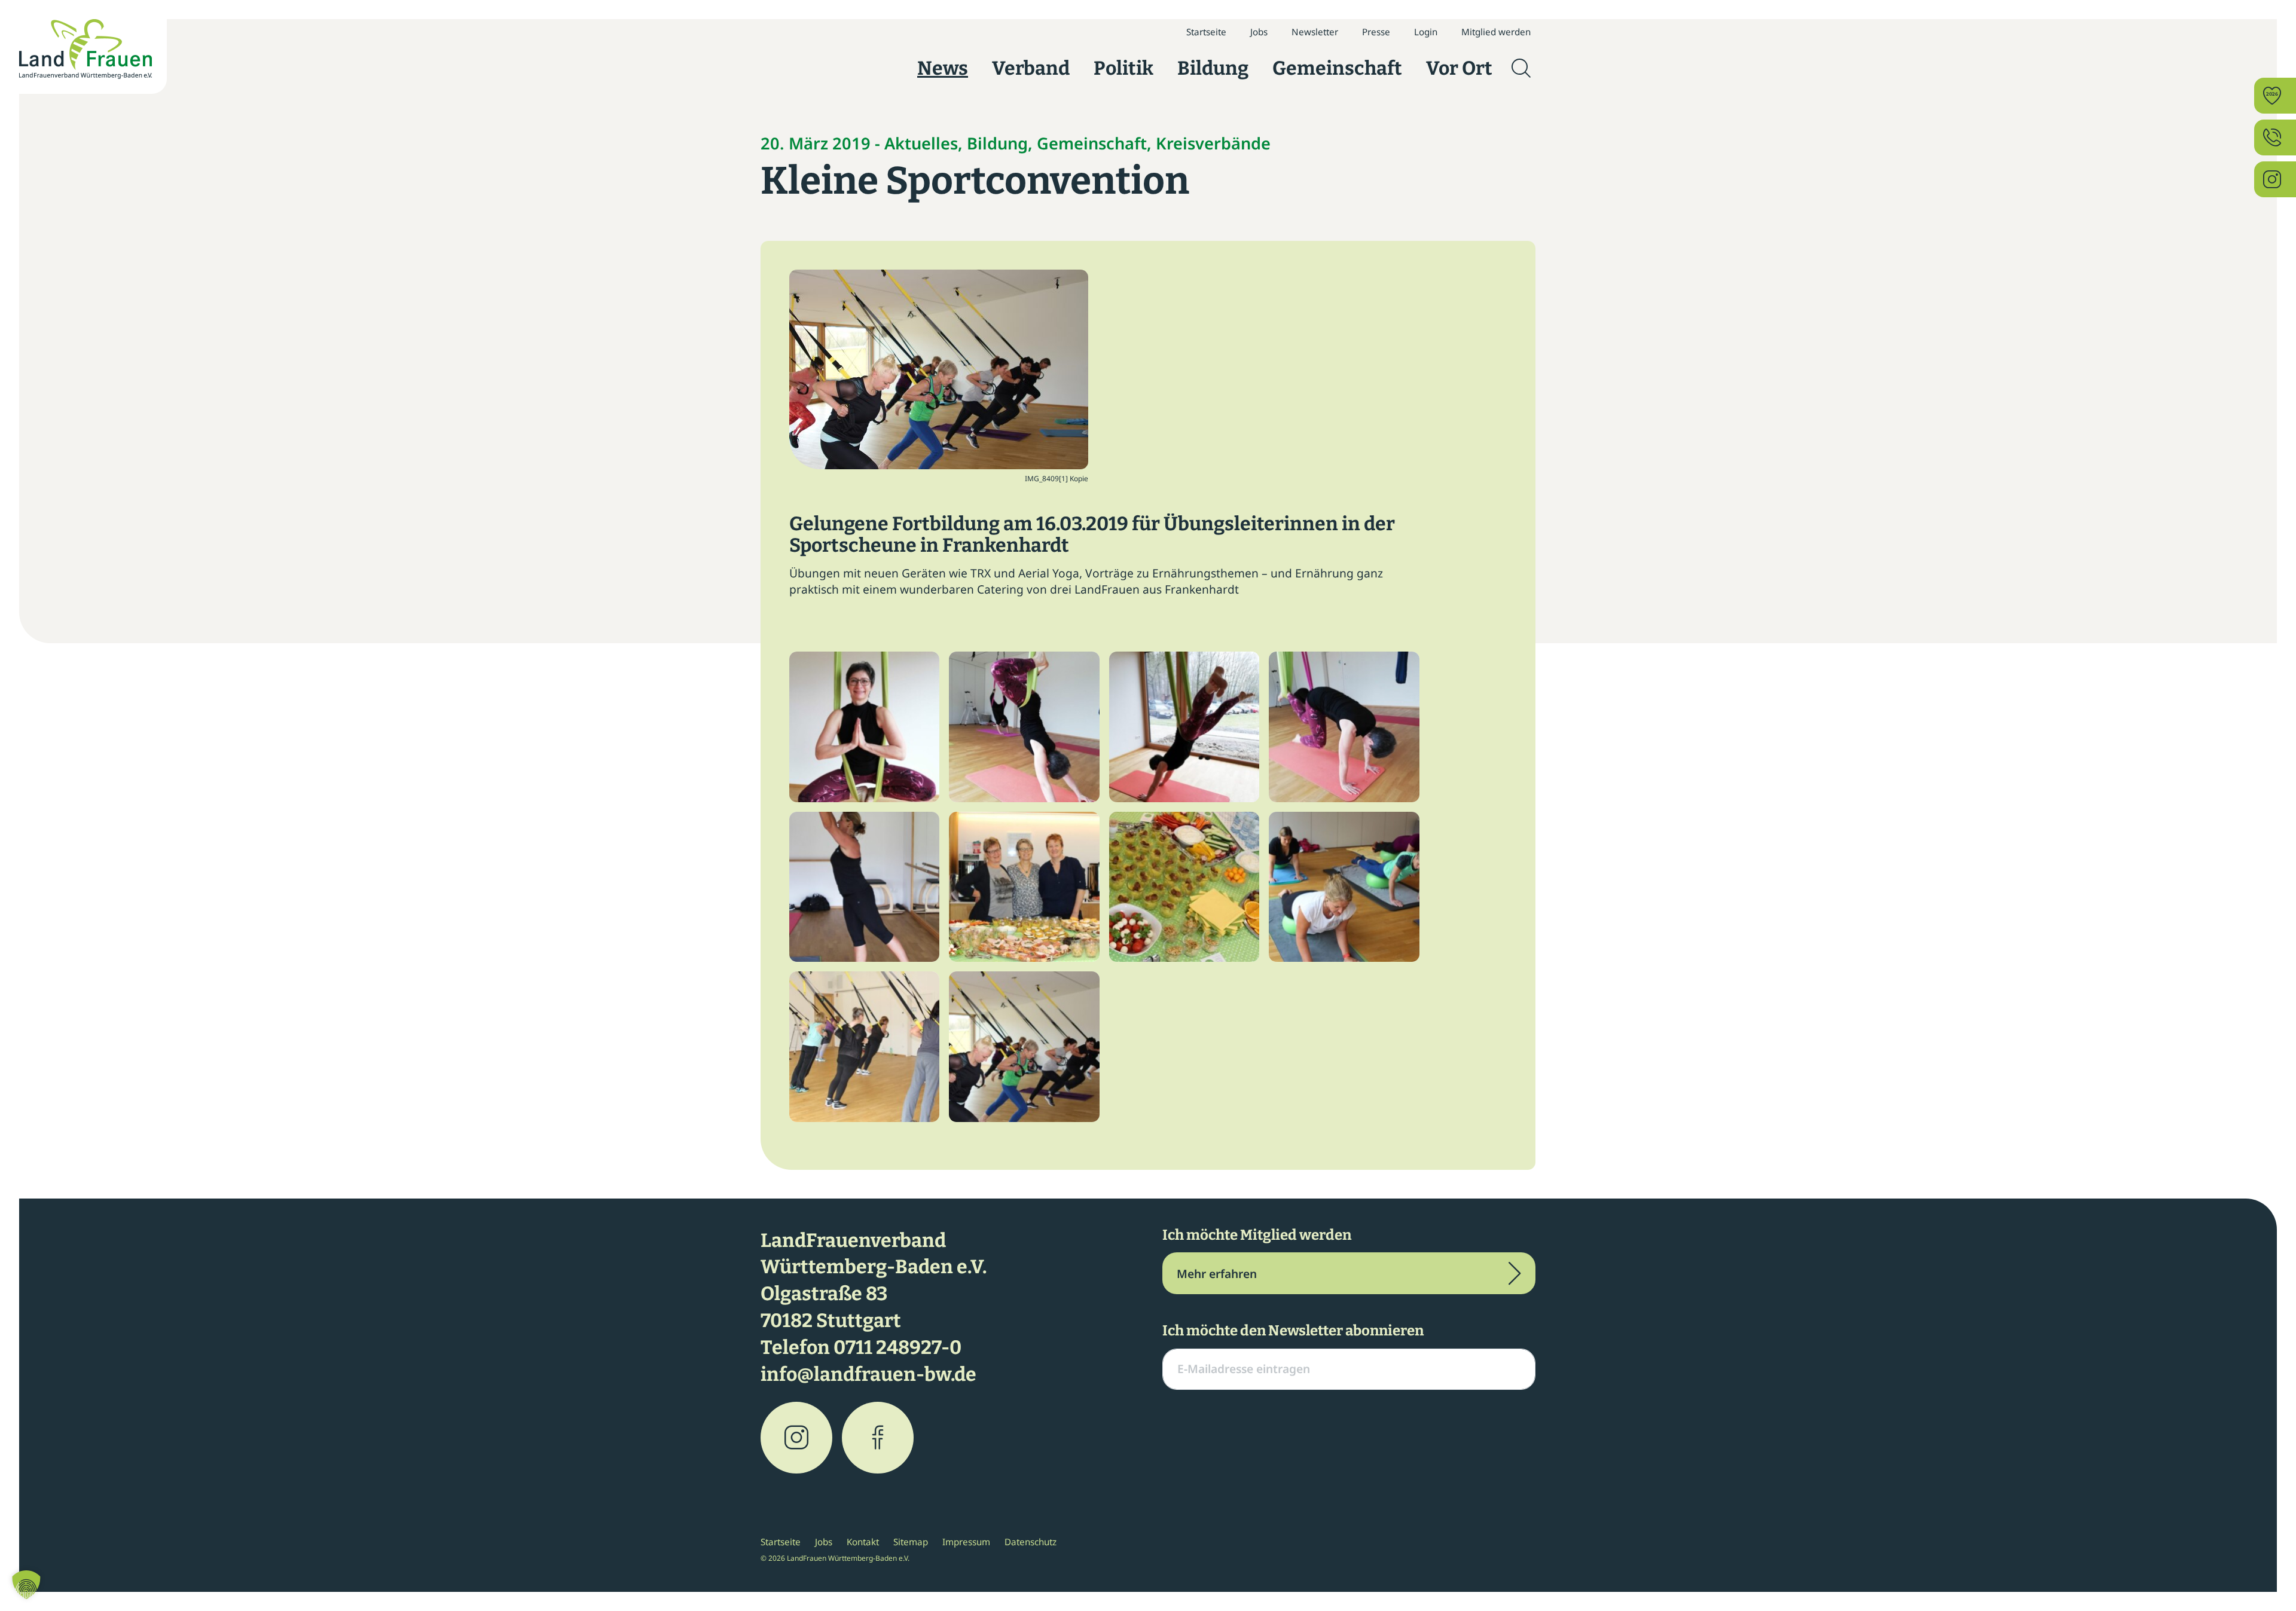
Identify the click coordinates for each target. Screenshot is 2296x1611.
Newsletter (1315, 32)
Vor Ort (1459, 68)
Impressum (966, 1542)
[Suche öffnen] (1521, 68)
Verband (1031, 68)
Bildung (1213, 68)
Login (1426, 32)
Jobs (1259, 32)
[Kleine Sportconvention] (939, 368)
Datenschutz (1031, 1542)
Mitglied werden (1496, 32)
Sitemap (911, 1542)
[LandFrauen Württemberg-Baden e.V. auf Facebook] (878, 1438)
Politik (1123, 68)
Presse (1376, 32)
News (943, 68)
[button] (26, 1585)
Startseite (1206, 32)
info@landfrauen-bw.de (868, 1374)
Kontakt (863, 1542)
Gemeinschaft (1337, 68)
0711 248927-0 (897, 1347)
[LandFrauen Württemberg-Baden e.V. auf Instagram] (796, 1438)
